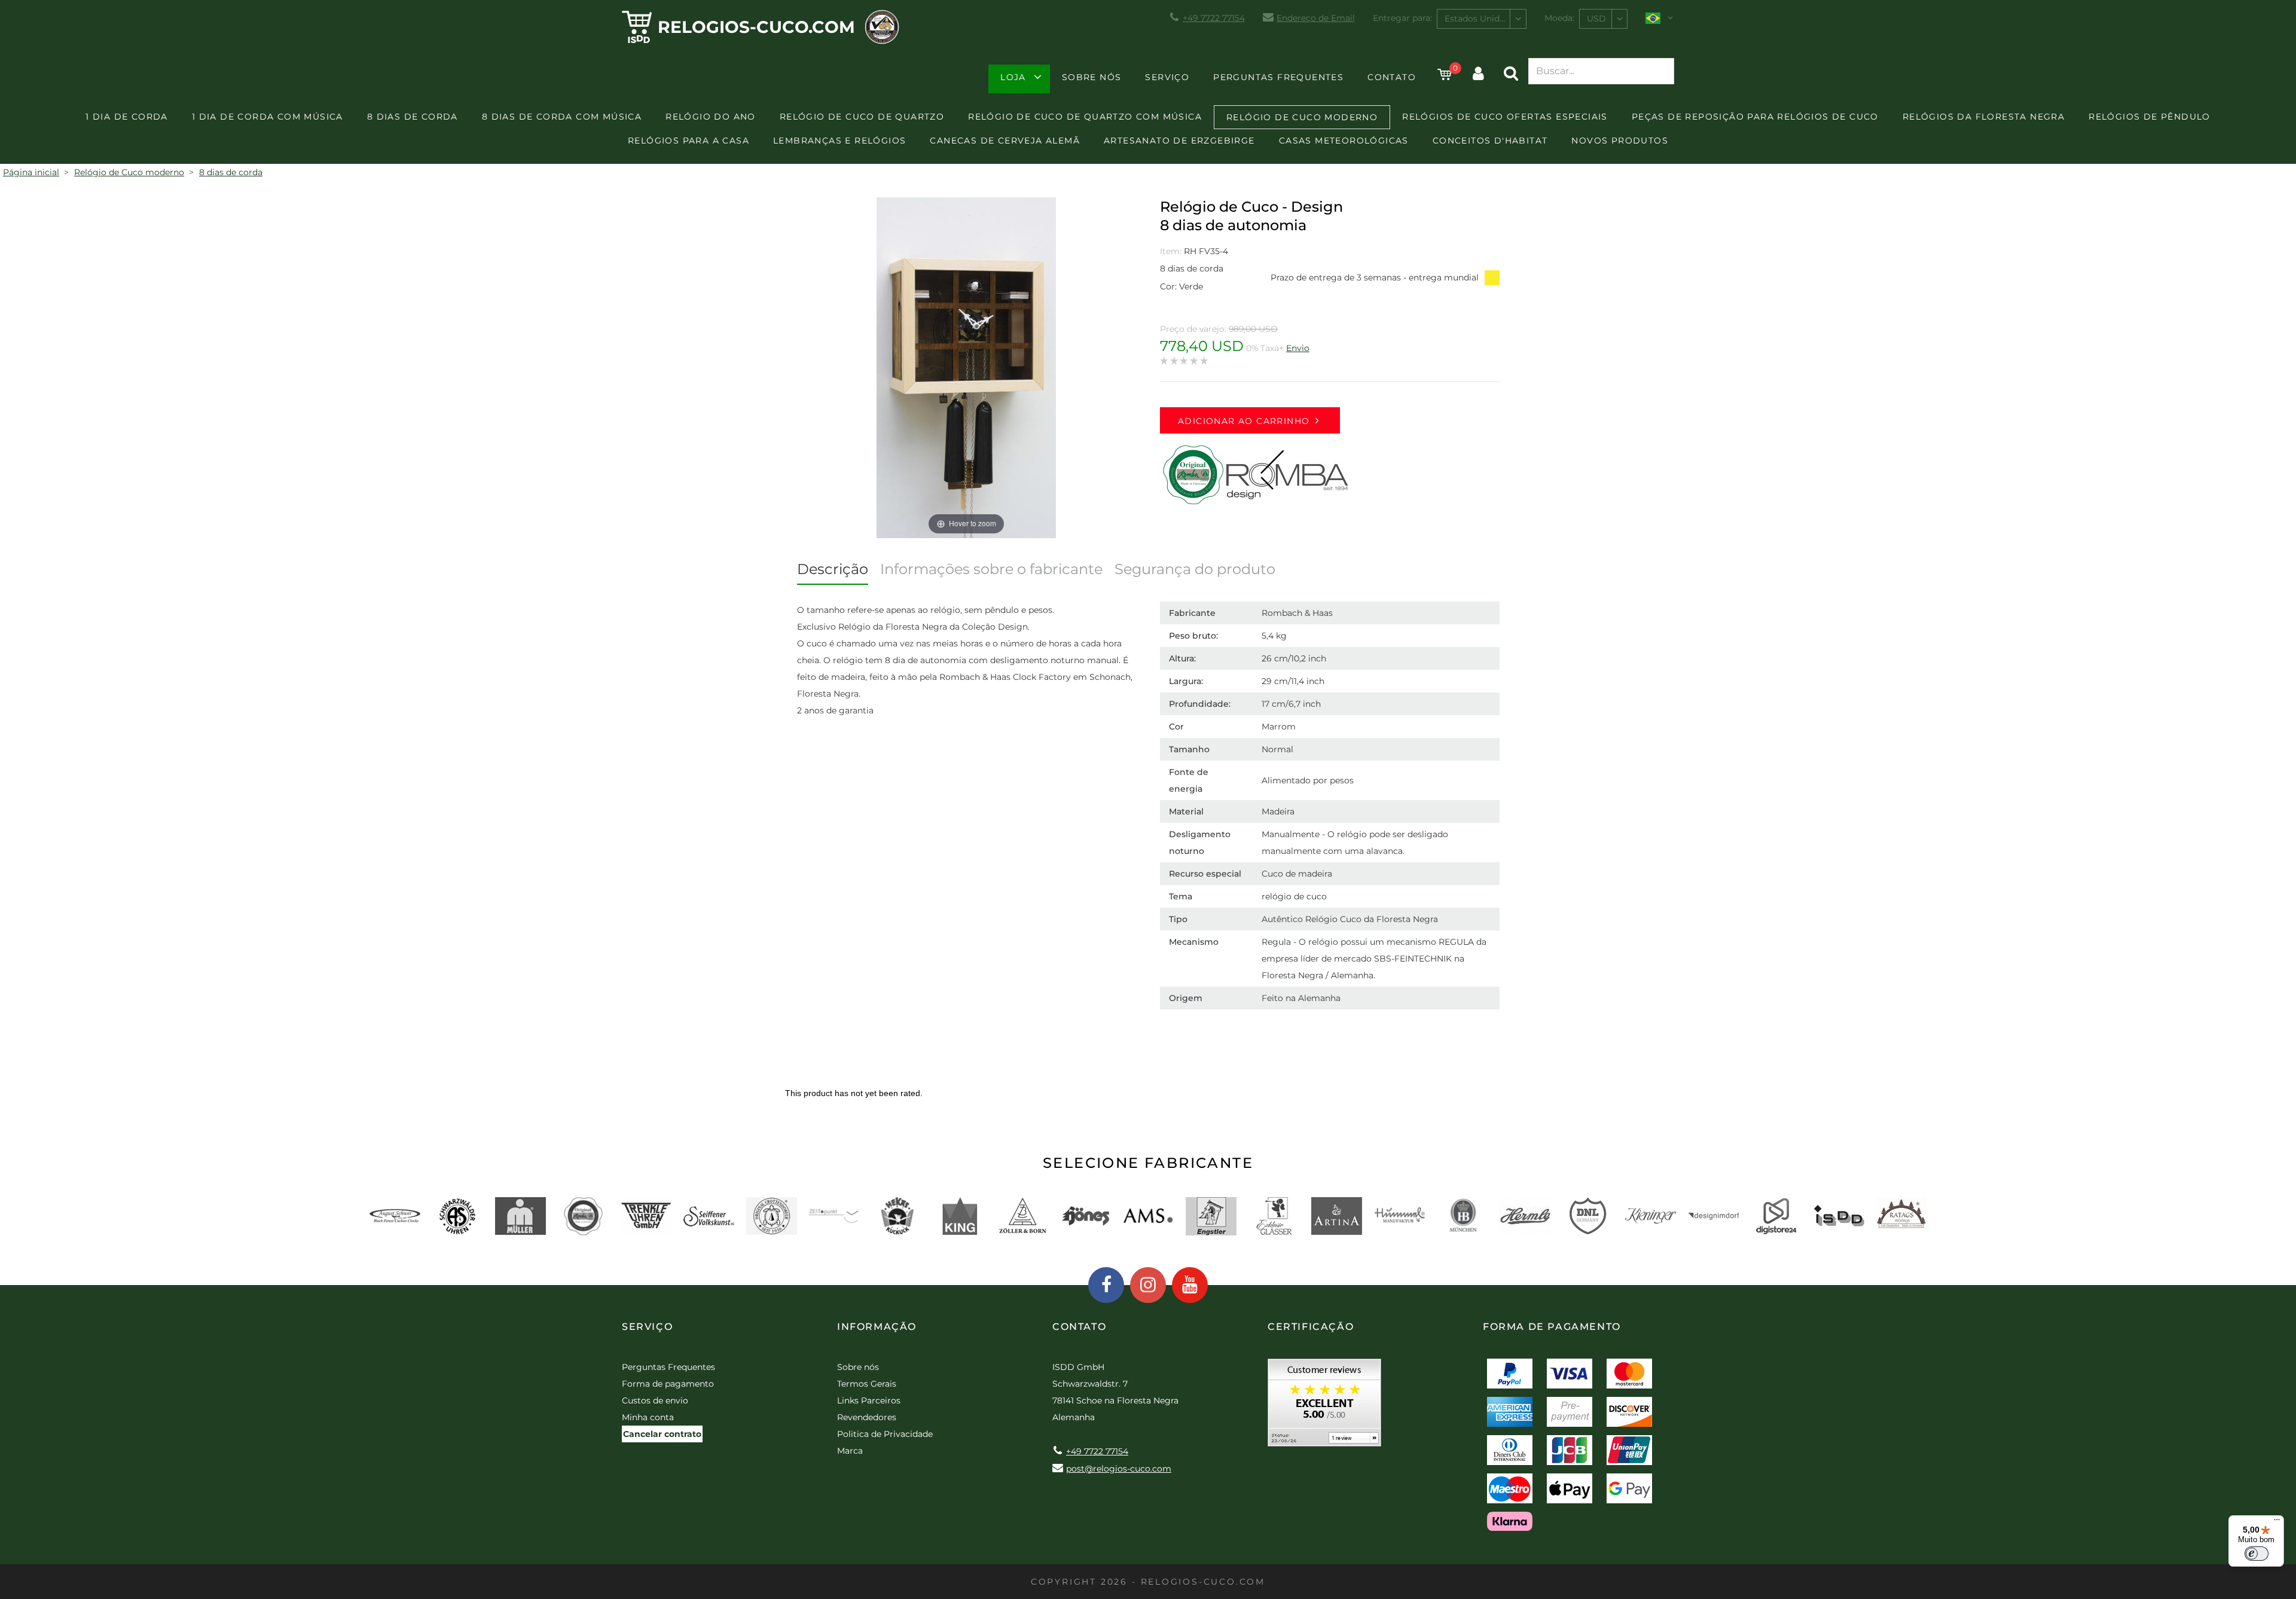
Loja (1013, 77)
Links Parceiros (869, 1400)
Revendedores (867, 1417)
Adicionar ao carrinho (1244, 421)
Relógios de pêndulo (2150, 117)
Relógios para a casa (689, 141)
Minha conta (648, 1417)
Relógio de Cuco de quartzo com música (1085, 117)
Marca (850, 1451)
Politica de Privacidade (885, 1434)
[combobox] (1482, 19)
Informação (877, 1327)
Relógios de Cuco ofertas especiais (1505, 117)
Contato (1392, 77)
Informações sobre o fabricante (991, 569)
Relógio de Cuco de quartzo (862, 117)
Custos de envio (655, 1400)
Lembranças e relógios (839, 141)
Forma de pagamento (668, 1384)
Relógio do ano (711, 117)
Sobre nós (1092, 77)
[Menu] (2277, 1522)
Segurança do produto (1195, 569)
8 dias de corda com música (562, 117)
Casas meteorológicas (1344, 141)
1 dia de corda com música (268, 117)
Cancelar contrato (662, 1434)
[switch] (2257, 1554)
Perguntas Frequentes (1278, 77)
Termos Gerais (867, 1384)
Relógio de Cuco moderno (1302, 117)
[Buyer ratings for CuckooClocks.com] (1324, 1407)
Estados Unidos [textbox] (1477, 19)
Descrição (833, 569)
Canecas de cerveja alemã (1005, 141)
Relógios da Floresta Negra (1984, 117)
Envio (1298, 348)
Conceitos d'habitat (1490, 141)
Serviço (1167, 77)
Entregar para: (1402, 18)
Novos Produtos (1620, 141)
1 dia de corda (127, 117)
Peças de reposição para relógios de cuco (1755, 117)
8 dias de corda (413, 117)
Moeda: (1559, 18)
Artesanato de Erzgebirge (1179, 141)
